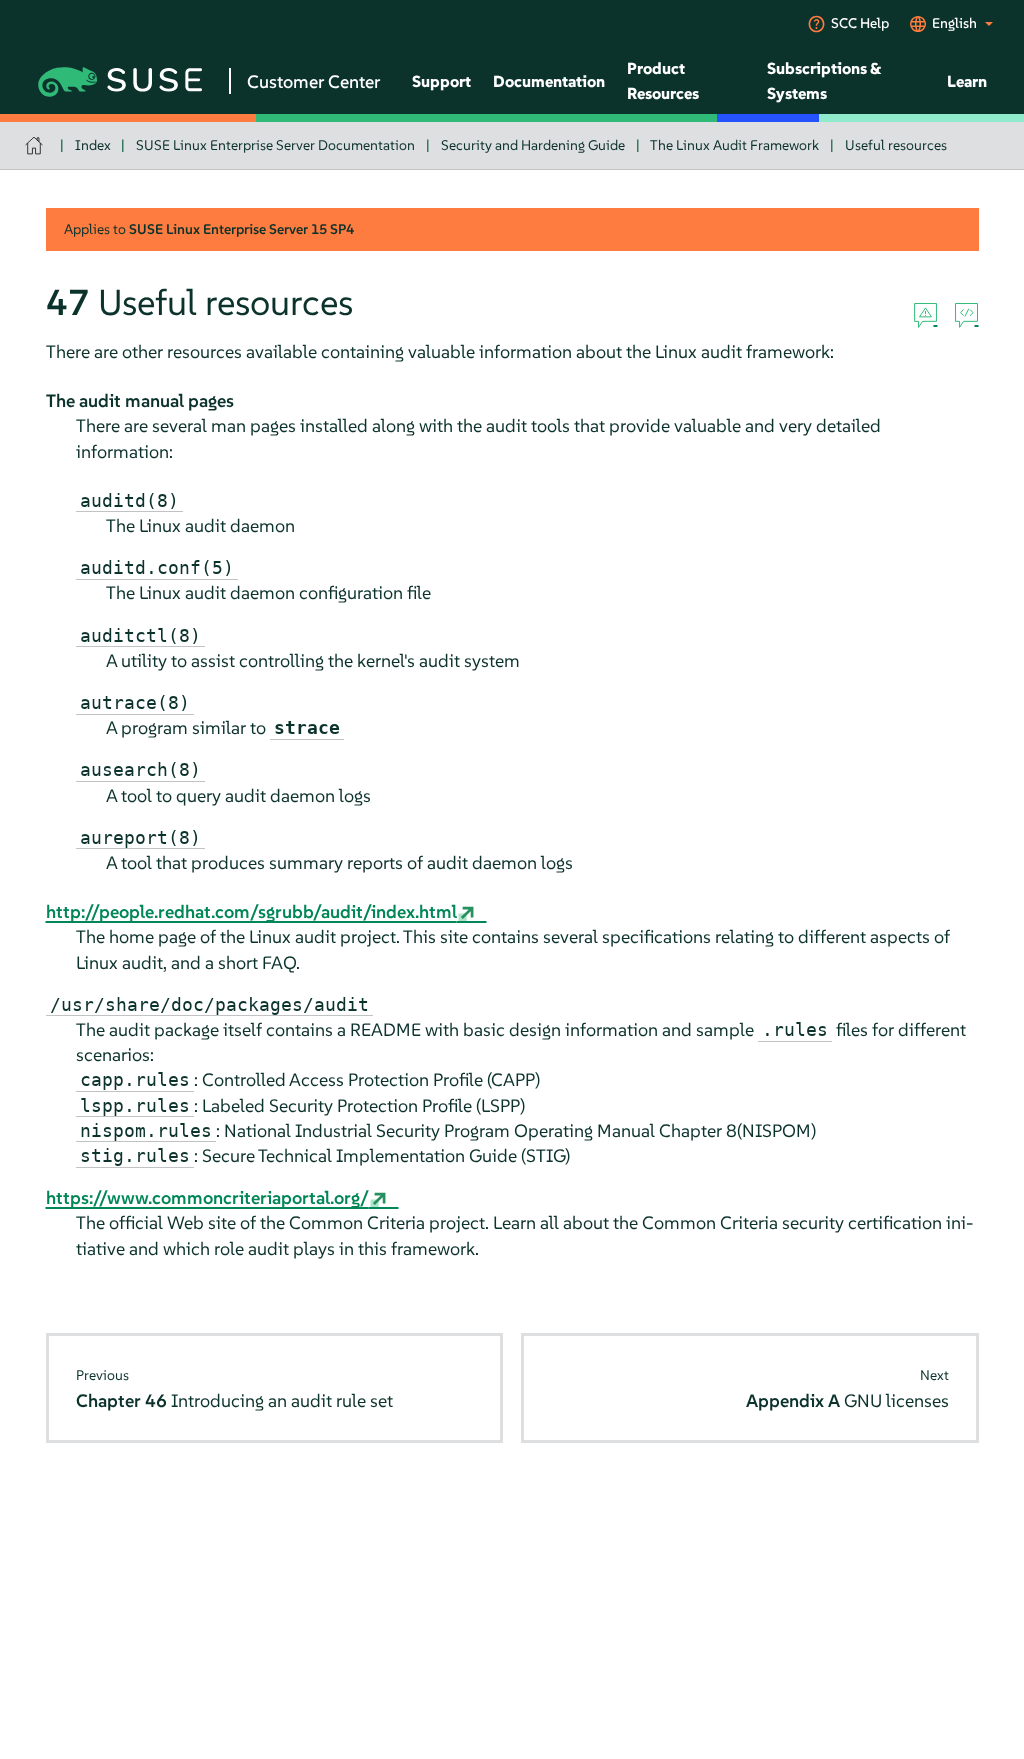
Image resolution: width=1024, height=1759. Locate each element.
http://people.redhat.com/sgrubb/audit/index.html (251, 911)
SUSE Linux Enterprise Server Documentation (275, 145)
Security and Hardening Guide (533, 145)
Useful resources (896, 145)
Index (93, 145)
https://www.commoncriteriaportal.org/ (207, 1197)
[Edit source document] (966, 316)
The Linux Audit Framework (734, 145)
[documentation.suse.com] (36, 145)
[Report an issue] (925, 316)
